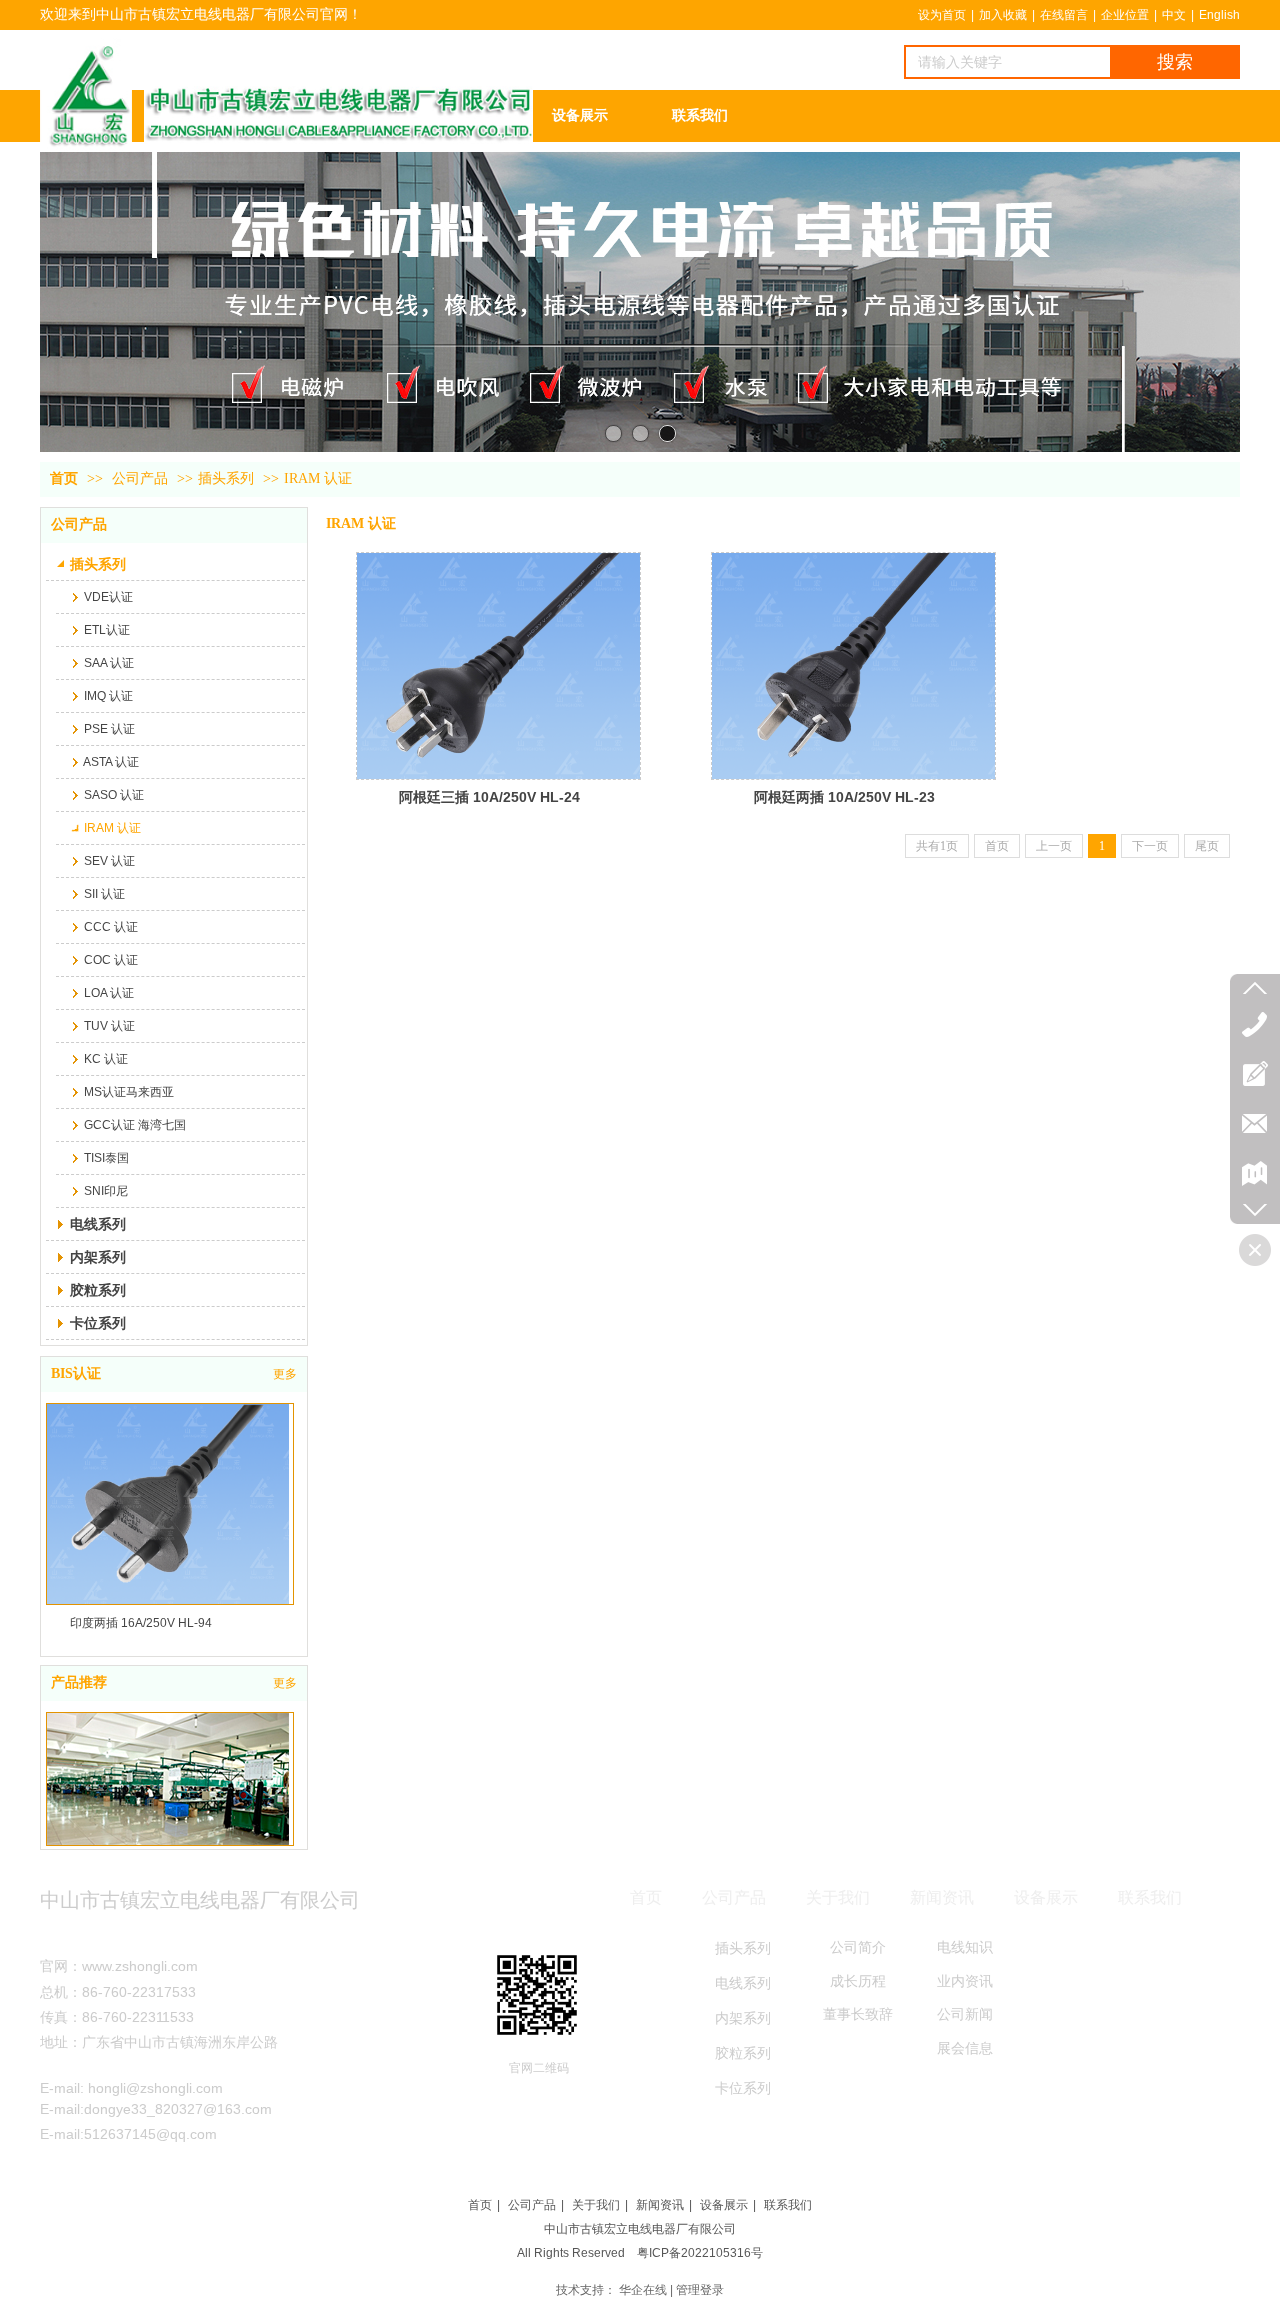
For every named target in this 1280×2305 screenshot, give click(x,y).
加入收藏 (1003, 15)
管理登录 (700, 2290)
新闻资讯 (660, 2205)
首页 (64, 478)
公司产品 (140, 478)
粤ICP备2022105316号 (700, 2253)
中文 (1174, 15)
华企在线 (643, 2290)
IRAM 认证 (318, 478)
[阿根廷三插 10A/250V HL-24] (498, 666)
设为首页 (942, 15)
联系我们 (788, 2205)
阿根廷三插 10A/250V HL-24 (489, 797)
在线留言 (1064, 15)
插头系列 (226, 478)
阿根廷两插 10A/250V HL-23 (844, 797)
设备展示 (724, 2205)
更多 (285, 1374)
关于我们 (596, 2205)
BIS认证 (76, 1373)
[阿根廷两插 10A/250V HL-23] (853, 666)
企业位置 (1125, 15)
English (1219, 15)
